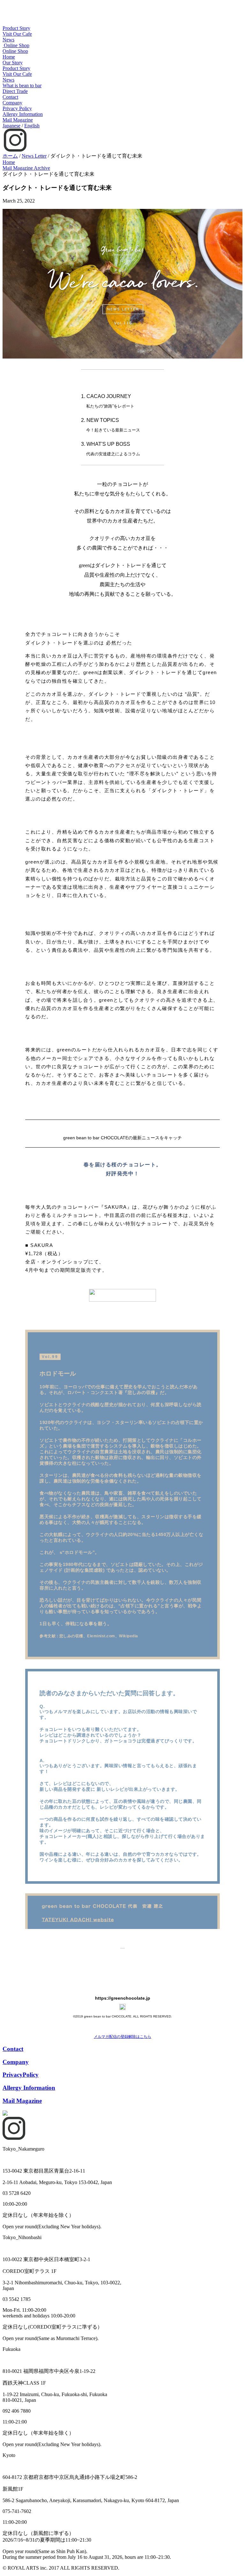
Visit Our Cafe (17, 34)
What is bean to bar (22, 85)
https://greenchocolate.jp (123, 1998)
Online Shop (15, 51)
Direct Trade (15, 91)
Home (9, 57)
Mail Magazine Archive (26, 168)
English (32, 126)
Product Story (16, 28)
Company (12, 103)
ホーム (10, 156)
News (8, 40)
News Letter (34, 156)
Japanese (11, 126)
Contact (10, 97)
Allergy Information (23, 114)
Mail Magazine (18, 120)
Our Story (13, 63)
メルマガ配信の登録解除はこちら (122, 2037)
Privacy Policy (17, 108)
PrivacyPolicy (21, 2075)
